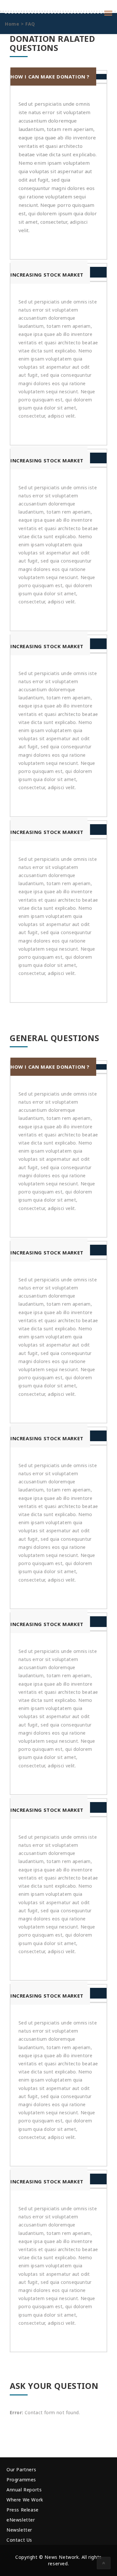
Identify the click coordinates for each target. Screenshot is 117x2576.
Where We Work (25, 2500)
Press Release (23, 2510)
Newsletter (19, 2530)
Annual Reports (24, 2490)
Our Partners (21, 2469)
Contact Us (19, 2540)
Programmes (21, 2480)
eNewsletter (21, 2520)
